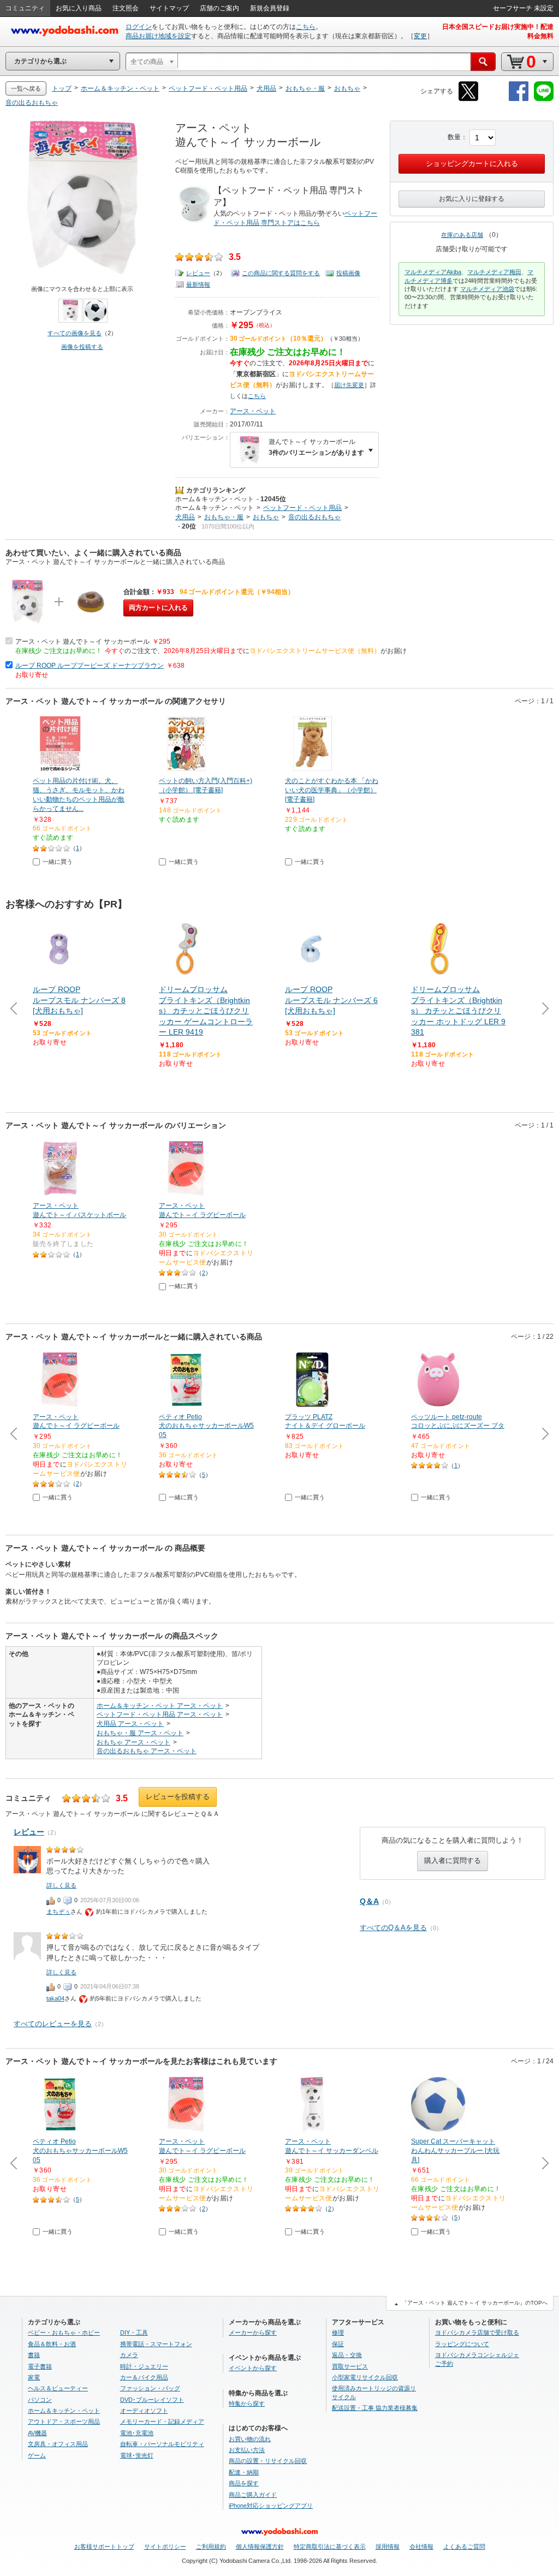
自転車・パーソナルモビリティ (162, 2444)
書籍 (34, 2355)
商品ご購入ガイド (253, 2495)
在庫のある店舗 (462, 235)
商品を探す (244, 2483)
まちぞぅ (58, 1912)
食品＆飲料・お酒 (52, 2344)
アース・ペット (253, 411)
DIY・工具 (134, 2332)
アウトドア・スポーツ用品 (64, 2421)
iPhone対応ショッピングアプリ (271, 2506)
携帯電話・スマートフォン (156, 2344)
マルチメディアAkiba (433, 272)
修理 (338, 2332)
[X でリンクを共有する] (468, 99)
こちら (306, 27)
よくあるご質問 (464, 2547)
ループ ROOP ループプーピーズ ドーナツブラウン (90, 666)
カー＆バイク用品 (144, 2377)
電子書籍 (40, 2366)
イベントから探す (253, 2368)
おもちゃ (266, 517)
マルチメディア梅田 (494, 272)
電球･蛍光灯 (137, 2455)
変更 (420, 36)
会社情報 (421, 2547)
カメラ (129, 2355)
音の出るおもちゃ (314, 517)
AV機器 (37, 2433)
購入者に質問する (453, 1860)
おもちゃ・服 (224, 517)
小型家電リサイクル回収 (365, 2377)
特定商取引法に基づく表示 (330, 2547)
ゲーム (37, 2455)
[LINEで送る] (544, 99)
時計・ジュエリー (144, 2366)
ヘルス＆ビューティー (58, 2388)
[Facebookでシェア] (519, 99)
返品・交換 (347, 2355)
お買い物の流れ (250, 2439)
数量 (454, 137)
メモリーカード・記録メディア (162, 2421)
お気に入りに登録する (472, 199)
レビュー (198, 273)
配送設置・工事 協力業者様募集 (375, 2408)
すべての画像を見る (75, 333)
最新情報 (198, 284)
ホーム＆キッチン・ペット (215, 499)
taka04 (55, 1998)
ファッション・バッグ (150, 2388)
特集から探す (247, 2403)
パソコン (40, 2400)
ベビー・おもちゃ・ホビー (64, 2332)
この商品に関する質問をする (281, 273)
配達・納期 (244, 2472)
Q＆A (369, 1901)
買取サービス (350, 2366)
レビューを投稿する (178, 1797)
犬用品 (185, 517)
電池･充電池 (137, 2433)
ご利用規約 (211, 2547)
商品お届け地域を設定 (158, 36)
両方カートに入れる (158, 608)
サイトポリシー (165, 2547)
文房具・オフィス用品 (58, 2444)
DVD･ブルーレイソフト (152, 2400)
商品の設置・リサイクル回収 (268, 2461)
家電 (34, 2377)
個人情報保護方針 (260, 2547)
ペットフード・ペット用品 (302, 508)
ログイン (139, 27)
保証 (338, 2344)
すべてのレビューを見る (53, 2024)
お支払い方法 (247, 2450)
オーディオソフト (144, 2411)
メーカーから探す (253, 2332)
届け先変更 (349, 385)
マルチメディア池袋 (487, 289)
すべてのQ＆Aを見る (393, 1928)
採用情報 (388, 2547)
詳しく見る (61, 1885)
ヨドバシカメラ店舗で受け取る (477, 2332)
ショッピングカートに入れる (472, 164)
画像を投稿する (82, 347)
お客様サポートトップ (104, 2547)
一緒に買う (58, 862)
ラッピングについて (462, 2344)
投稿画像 (348, 273)
